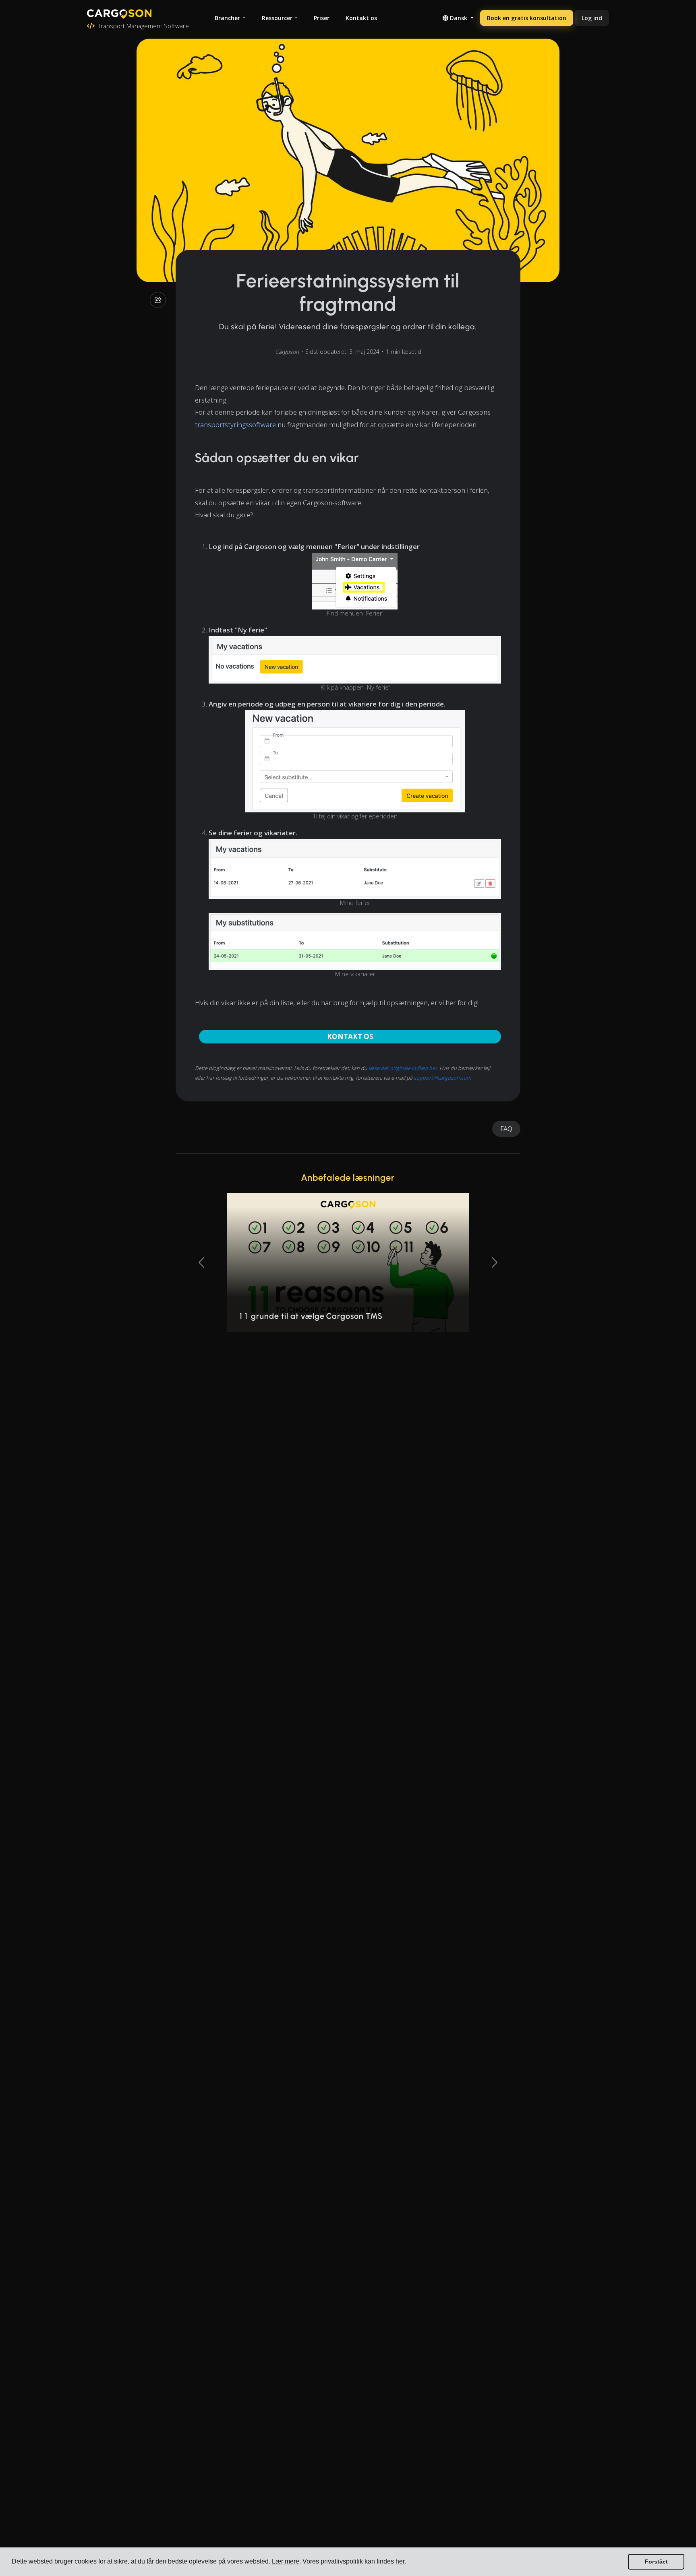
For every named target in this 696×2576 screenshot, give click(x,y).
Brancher (227, 18)
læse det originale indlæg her (403, 1068)
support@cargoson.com (442, 1078)
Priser (322, 18)
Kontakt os (361, 18)
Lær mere (286, 2561)
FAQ (506, 1129)
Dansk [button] (459, 18)
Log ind (592, 18)
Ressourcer (277, 18)
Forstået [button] (656, 2562)
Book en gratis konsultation (527, 18)
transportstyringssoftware (235, 425)
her (400, 2561)
